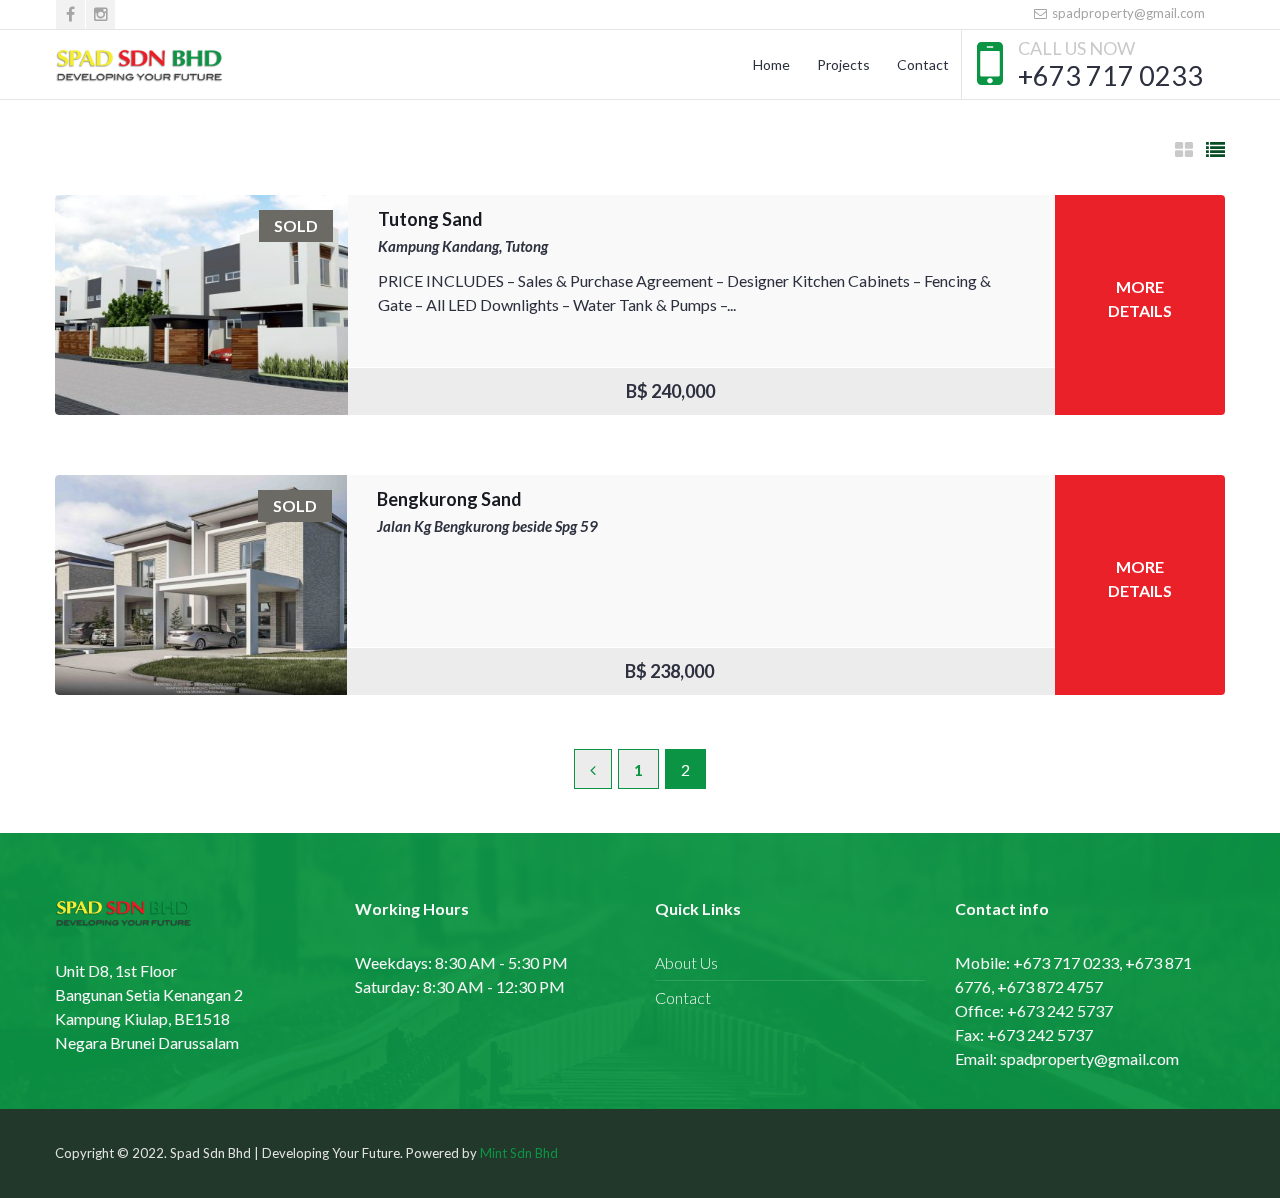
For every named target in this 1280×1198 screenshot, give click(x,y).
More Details (1140, 298)
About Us (686, 962)
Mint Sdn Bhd (519, 1153)
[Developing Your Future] (140, 65)
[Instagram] (100, 14)
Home (771, 64)
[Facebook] (70, 14)
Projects (843, 64)
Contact (923, 64)
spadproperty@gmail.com (1127, 13)
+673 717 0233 (1110, 75)
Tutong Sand (430, 219)
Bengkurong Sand (449, 499)
